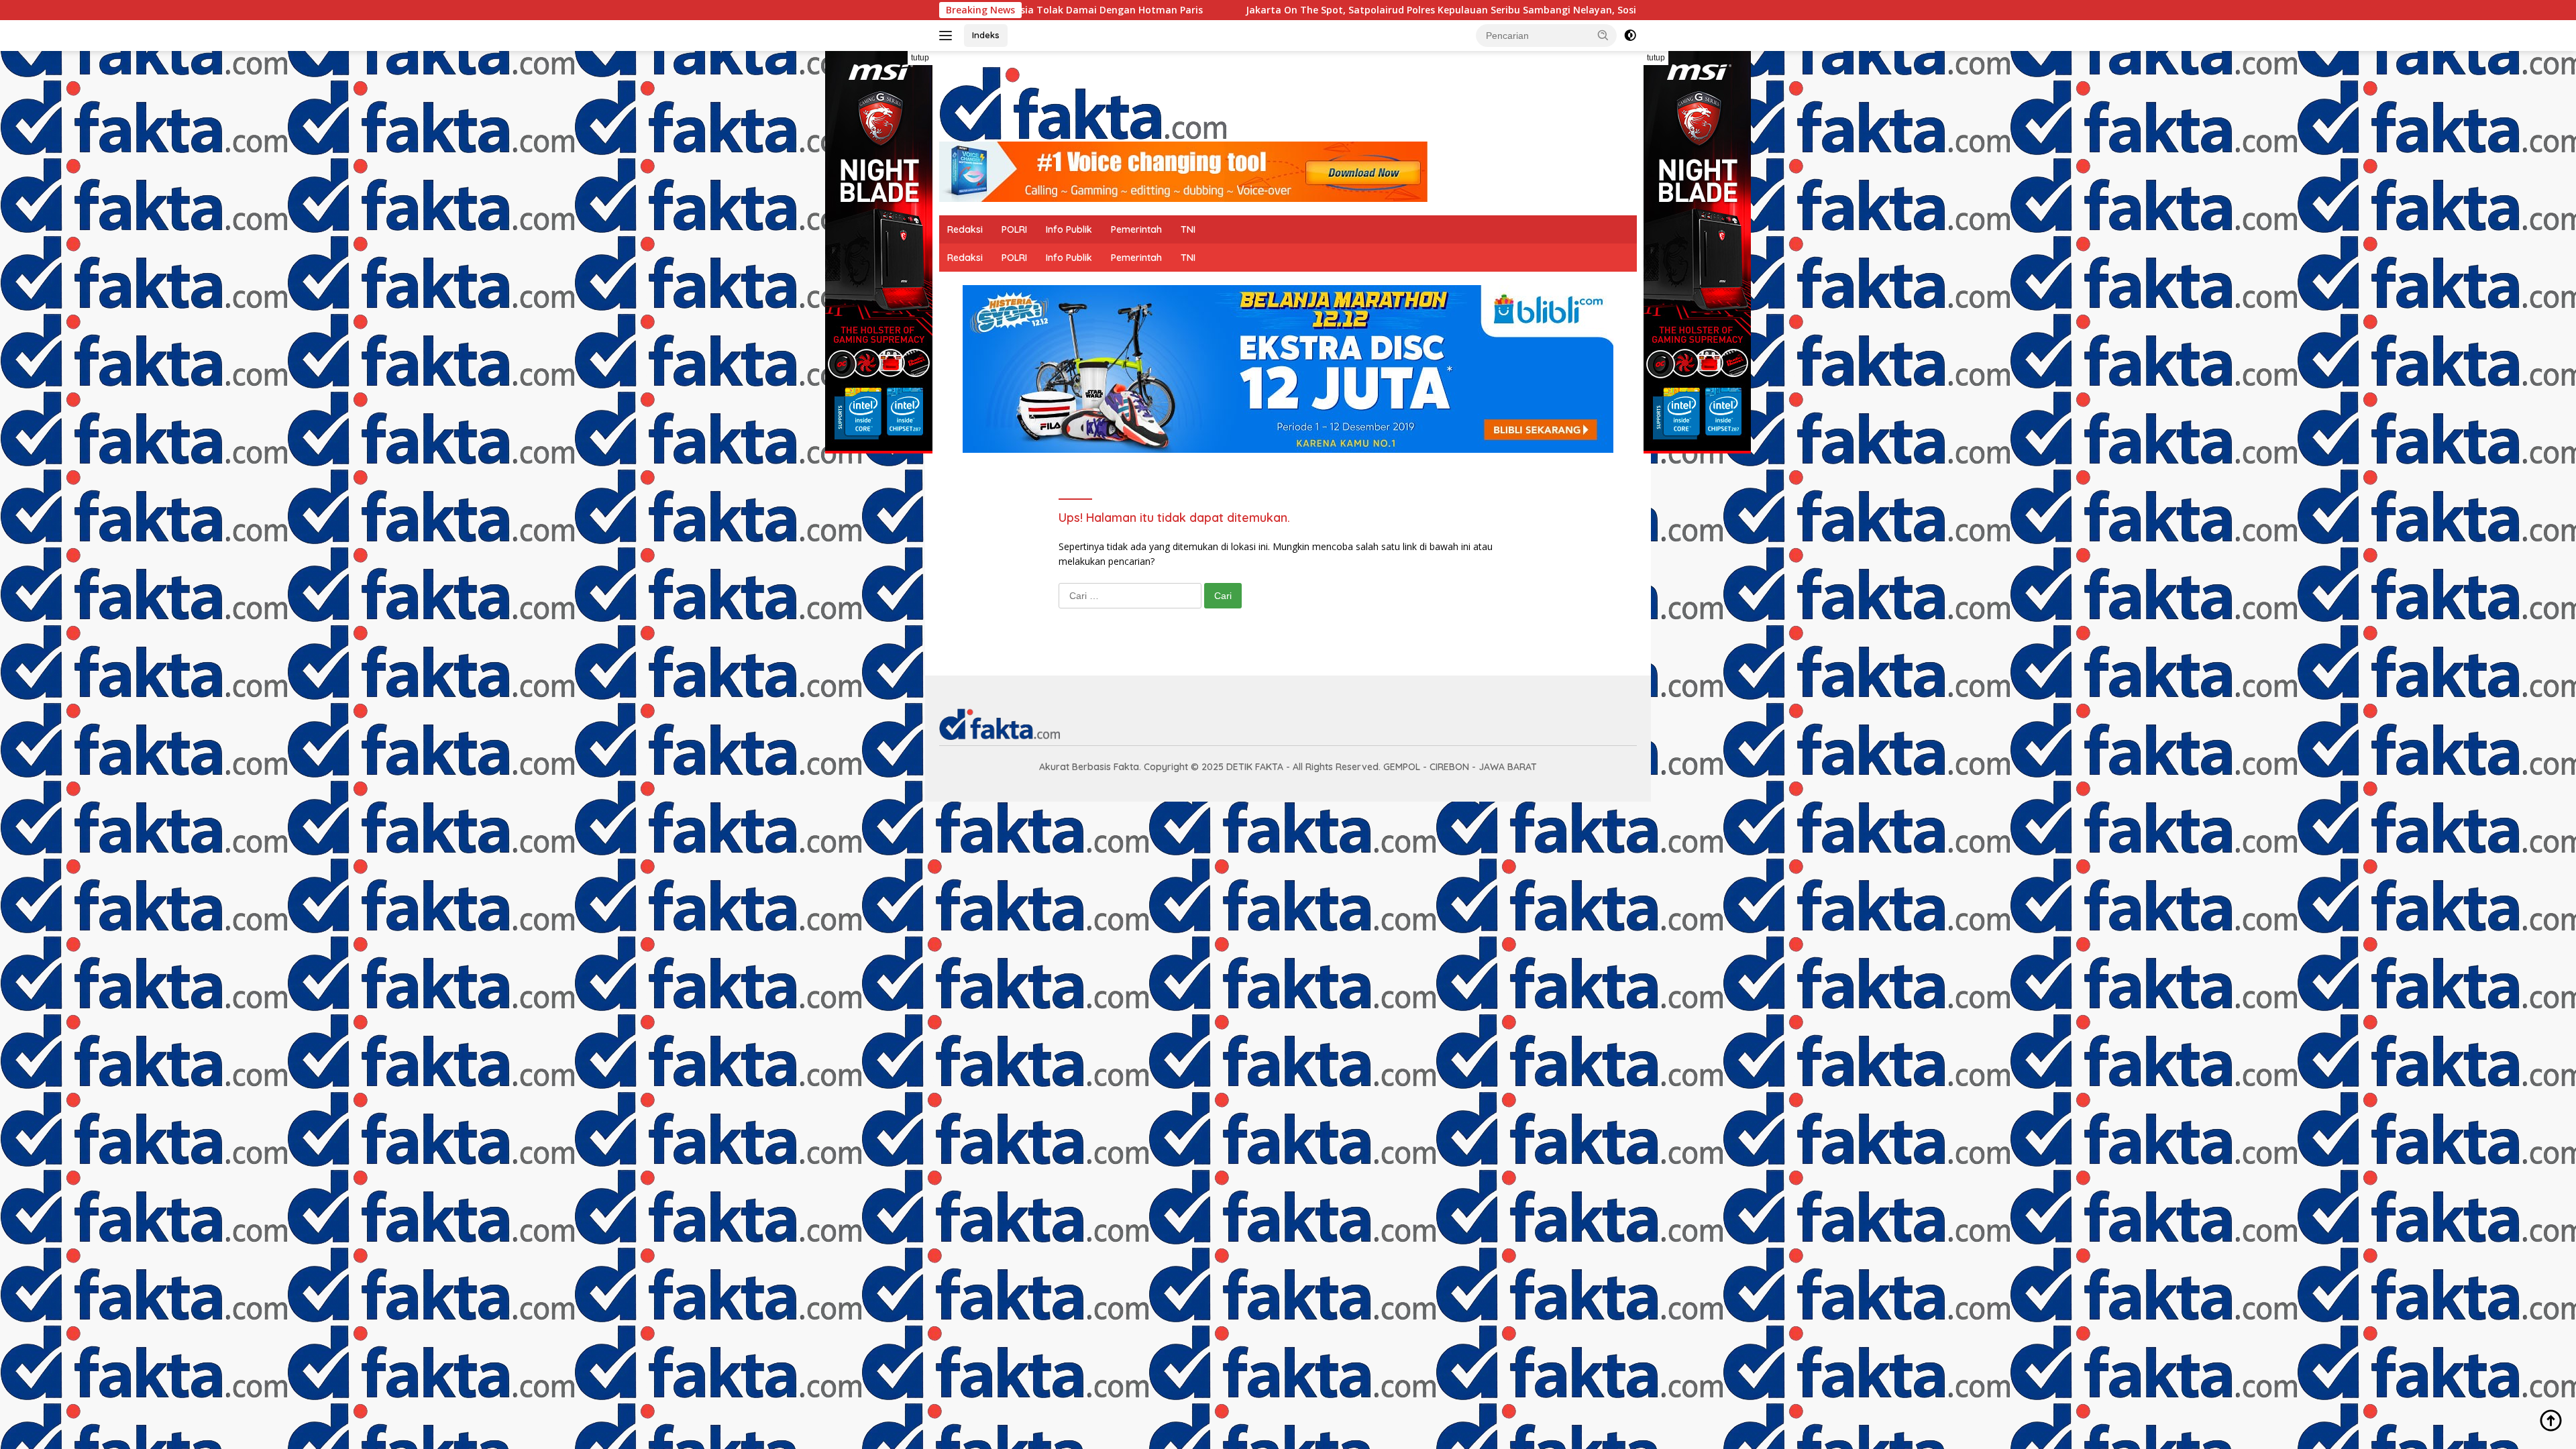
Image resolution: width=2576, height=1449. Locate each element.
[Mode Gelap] (1630, 36)
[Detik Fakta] (1083, 102)
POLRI (1014, 229)
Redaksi (965, 229)
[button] (1603, 35)
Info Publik (1069, 229)
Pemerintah (1136, 229)
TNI (1188, 229)
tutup (920, 58)
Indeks (986, 35)
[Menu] (948, 36)
